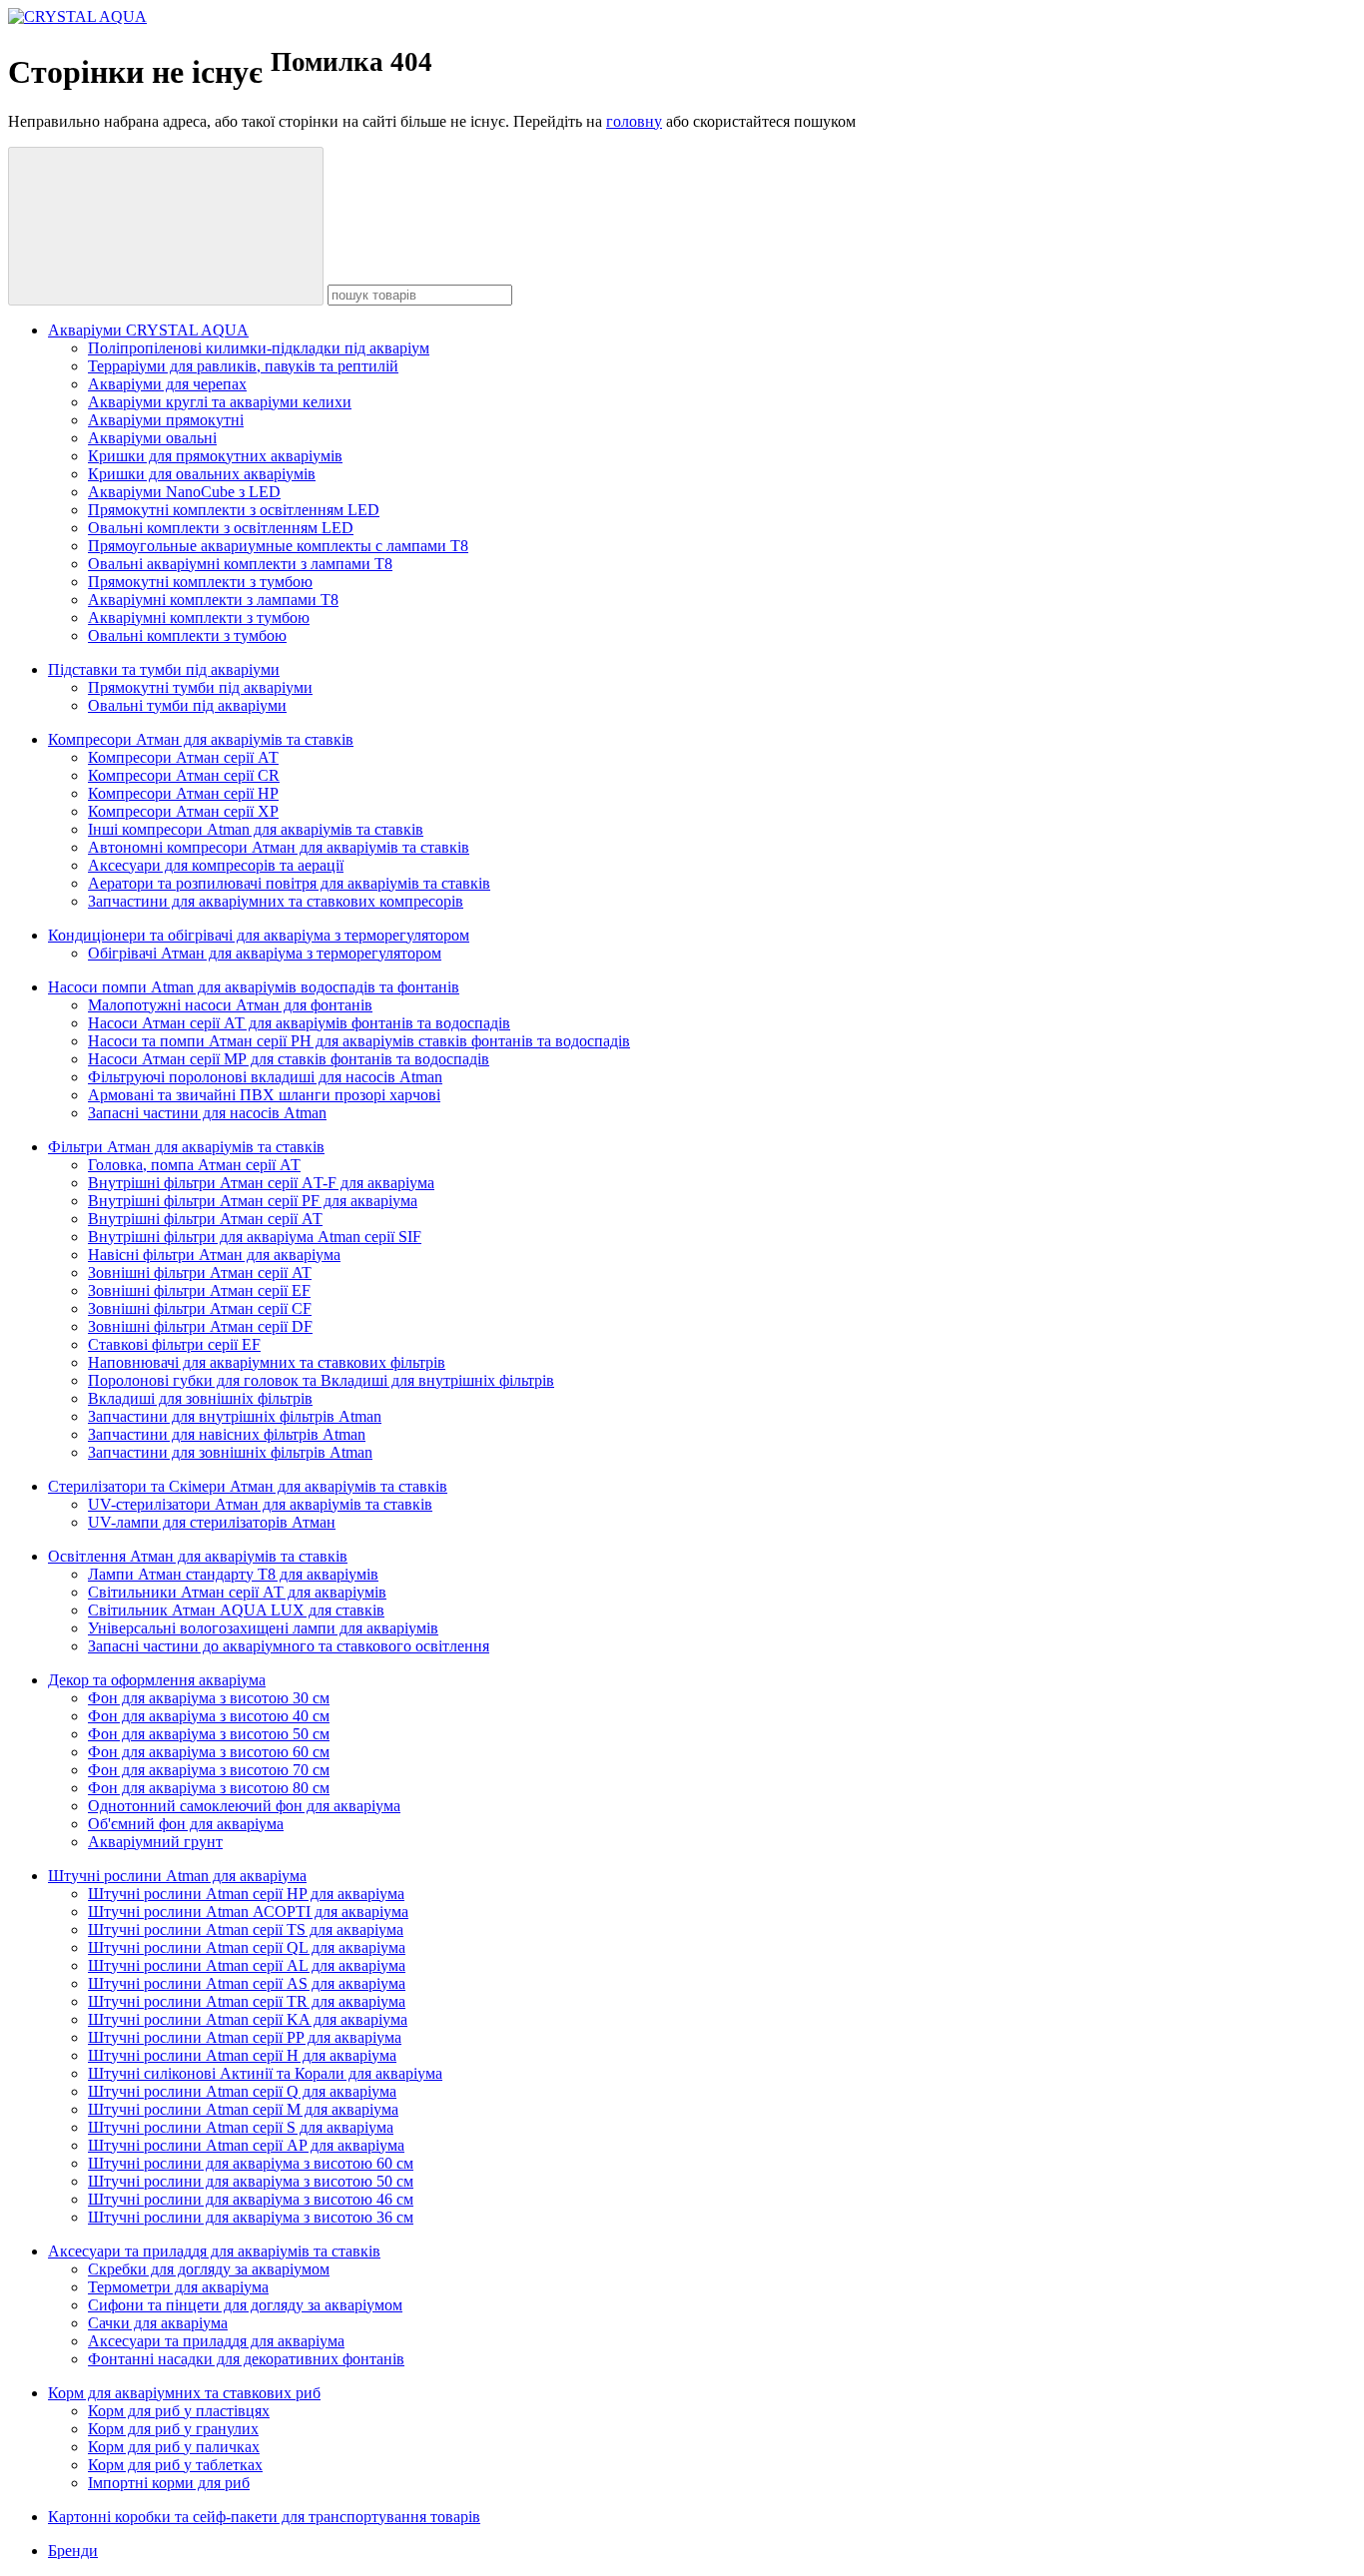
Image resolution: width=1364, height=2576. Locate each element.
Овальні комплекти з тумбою (187, 636)
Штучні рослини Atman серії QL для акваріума (247, 1947)
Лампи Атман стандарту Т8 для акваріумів (233, 1574)
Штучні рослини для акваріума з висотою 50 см (251, 2181)
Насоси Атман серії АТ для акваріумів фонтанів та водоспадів (299, 1023)
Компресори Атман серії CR (184, 775)
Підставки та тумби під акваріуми (164, 669)
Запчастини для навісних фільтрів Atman (227, 1434)
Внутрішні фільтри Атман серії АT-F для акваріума (261, 1183)
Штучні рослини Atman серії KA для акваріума (248, 2019)
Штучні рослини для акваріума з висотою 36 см (251, 2217)
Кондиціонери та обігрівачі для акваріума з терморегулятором (259, 935)
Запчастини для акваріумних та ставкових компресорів (276, 901)
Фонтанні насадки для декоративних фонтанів (246, 2359)
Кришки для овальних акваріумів (202, 474)
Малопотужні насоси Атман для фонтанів (230, 1005)
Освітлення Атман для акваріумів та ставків (198, 1556)
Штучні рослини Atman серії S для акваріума (241, 2127)
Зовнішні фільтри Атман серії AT (200, 1273)
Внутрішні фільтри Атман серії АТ (205, 1219)
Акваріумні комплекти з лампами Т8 (213, 600)
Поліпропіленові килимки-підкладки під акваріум (259, 348)
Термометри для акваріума (178, 2287)
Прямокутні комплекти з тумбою (200, 582)
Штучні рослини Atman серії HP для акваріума (246, 1894)
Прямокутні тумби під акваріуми (200, 687)
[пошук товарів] (166, 226)
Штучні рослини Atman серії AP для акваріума (246, 2145)
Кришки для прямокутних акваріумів (215, 456)
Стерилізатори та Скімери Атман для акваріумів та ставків (248, 1486)
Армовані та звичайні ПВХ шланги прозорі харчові (264, 1095)
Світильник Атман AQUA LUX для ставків (236, 1610)
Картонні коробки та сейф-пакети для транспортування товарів (264, 2517)
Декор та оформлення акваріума (157, 1680)
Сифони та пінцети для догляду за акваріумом (245, 2305)
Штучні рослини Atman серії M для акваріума (243, 2109)
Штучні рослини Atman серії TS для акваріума (246, 1930)
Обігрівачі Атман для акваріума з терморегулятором (265, 953)
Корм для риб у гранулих (173, 2429)
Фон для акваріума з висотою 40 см (209, 1716)
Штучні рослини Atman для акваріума (177, 1876)
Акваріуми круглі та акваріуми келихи (220, 402)
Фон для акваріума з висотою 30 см (209, 1698)
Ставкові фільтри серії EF (174, 1344)
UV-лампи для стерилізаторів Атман (212, 1522)
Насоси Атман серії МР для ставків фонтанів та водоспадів (289, 1059)
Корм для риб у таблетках (175, 2465)
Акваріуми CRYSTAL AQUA (148, 330)
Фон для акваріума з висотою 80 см (209, 1788)
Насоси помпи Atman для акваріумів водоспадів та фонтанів (254, 987)
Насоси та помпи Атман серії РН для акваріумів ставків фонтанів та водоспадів (359, 1041)
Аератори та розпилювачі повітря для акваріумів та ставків (289, 883)
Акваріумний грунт (155, 1842)
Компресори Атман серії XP (183, 811)
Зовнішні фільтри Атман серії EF (199, 1290)
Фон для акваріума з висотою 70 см (209, 1770)
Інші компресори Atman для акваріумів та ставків (256, 829)
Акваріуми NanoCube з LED (184, 492)
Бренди (73, 2551)
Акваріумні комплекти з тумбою (199, 618)
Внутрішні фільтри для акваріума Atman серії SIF (255, 1237)
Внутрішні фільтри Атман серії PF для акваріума (253, 1201)
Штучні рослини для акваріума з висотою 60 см (251, 2163)
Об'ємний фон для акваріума (186, 1824)
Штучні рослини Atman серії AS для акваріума (247, 1983)
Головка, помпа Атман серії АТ (194, 1165)
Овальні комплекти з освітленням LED (221, 528)
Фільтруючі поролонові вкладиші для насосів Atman (265, 1077)
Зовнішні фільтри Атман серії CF (200, 1308)
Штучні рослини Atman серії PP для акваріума (245, 2037)
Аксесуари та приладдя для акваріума (216, 2341)
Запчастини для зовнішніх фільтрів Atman (230, 1452)
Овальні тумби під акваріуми (187, 705)
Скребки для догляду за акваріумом (209, 2269)
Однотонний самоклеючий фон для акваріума (244, 1806)
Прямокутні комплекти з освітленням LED (234, 510)
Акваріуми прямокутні (166, 420)
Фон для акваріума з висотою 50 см (209, 1734)
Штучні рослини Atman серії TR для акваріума (247, 2001)
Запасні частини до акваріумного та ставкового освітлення (289, 1646)
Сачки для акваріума (158, 2323)
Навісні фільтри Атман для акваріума (214, 1255)
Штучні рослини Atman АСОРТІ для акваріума (248, 1912)
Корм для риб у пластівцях (179, 2411)
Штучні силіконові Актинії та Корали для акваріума (265, 2073)
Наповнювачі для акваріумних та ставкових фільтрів (267, 1362)
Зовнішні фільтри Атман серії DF (200, 1326)
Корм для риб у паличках (174, 2447)
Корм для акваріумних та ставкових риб (184, 2393)
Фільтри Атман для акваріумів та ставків (186, 1147)
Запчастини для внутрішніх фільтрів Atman (235, 1416)
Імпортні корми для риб (169, 2483)
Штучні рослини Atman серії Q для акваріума (242, 2091)
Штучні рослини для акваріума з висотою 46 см (251, 2199)
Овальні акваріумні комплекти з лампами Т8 (240, 564)
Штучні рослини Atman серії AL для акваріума (247, 1965)
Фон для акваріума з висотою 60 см (209, 1752)
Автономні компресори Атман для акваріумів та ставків (279, 847)
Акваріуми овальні (152, 438)
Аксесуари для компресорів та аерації (216, 865)
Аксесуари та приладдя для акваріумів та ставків (214, 2251)
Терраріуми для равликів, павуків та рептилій (243, 366)
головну (634, 121)
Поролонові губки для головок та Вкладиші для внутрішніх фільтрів (321, 1380)
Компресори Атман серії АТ (183, 757)
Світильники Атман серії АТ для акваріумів (237, 1592)
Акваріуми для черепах (167, 384)
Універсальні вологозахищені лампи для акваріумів (263, 1628)
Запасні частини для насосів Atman (207, 1113)
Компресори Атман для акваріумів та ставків (201, 739)
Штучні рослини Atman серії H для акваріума (242, 2055)
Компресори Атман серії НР (183, 793)
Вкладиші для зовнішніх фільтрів (200, 1398)
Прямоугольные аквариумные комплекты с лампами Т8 (278, 546)
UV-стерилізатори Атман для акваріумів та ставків (260, 1504)
